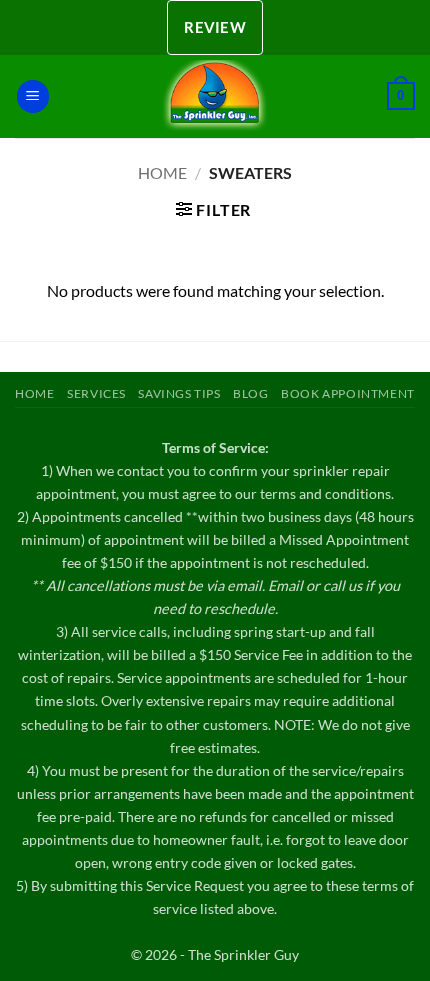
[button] (33, 96)
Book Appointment (348, 393)
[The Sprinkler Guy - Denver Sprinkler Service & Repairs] (215, 96)
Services (96, 393)
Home (162, 172)
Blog (250, 393)
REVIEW (215, 27)
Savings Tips (179, 393)
